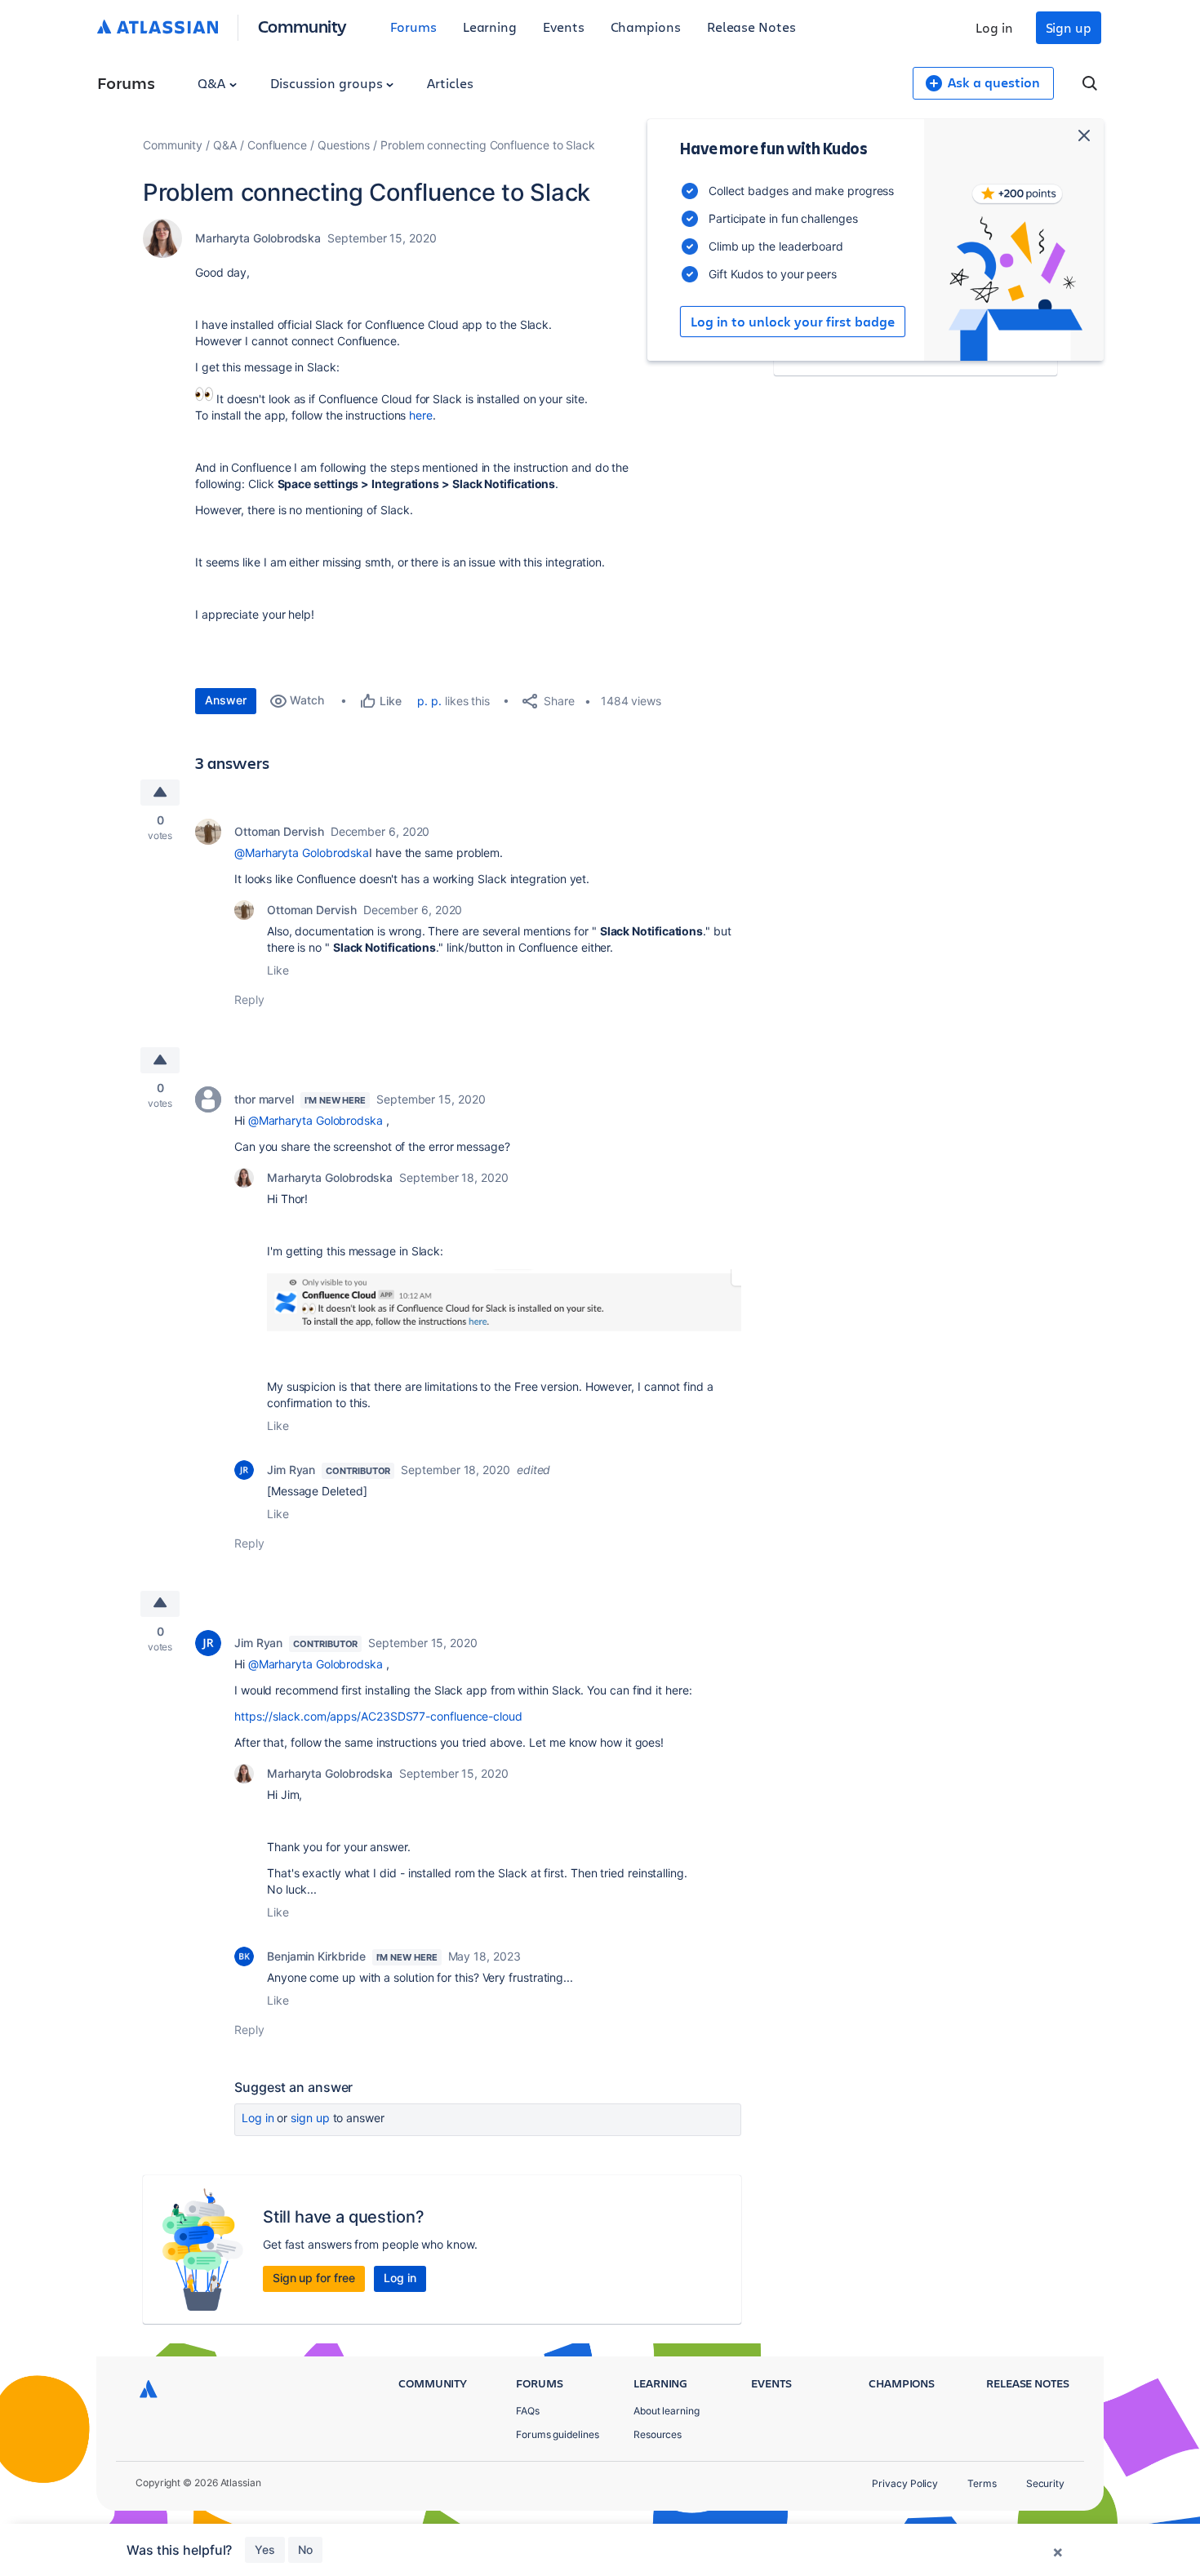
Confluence (277, 145)
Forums (413, 27)
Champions (646, 27)
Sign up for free (314, 2278)
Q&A (213, 83)
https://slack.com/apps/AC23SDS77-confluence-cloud (378, 1716)
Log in (994, 27)
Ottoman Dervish (279, 831)
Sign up (1069, 27)
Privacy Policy (905, 2483)
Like (278, 970)
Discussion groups (328, 83)
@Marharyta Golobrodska (302, 853)
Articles (450, 83)
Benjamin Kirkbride (316, 1956)
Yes (265, 2549)
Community (302, 26)
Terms (982, 2483)
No (305, 2549)
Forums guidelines (558, 2434)
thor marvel (264, 1099)
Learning (490, 27)
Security (1045, 2483)
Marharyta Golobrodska (258, 238)
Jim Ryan (291, 1470)
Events (564, 27)
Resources (658, 2434)
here (421, 415)
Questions (344, 145)
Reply (249, 999)
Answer (226, 700)
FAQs (528, 2411)
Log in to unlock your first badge (793, 322)
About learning (667, 2411)
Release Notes (751, 27)
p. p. (429, 701)
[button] (504, 1304)
